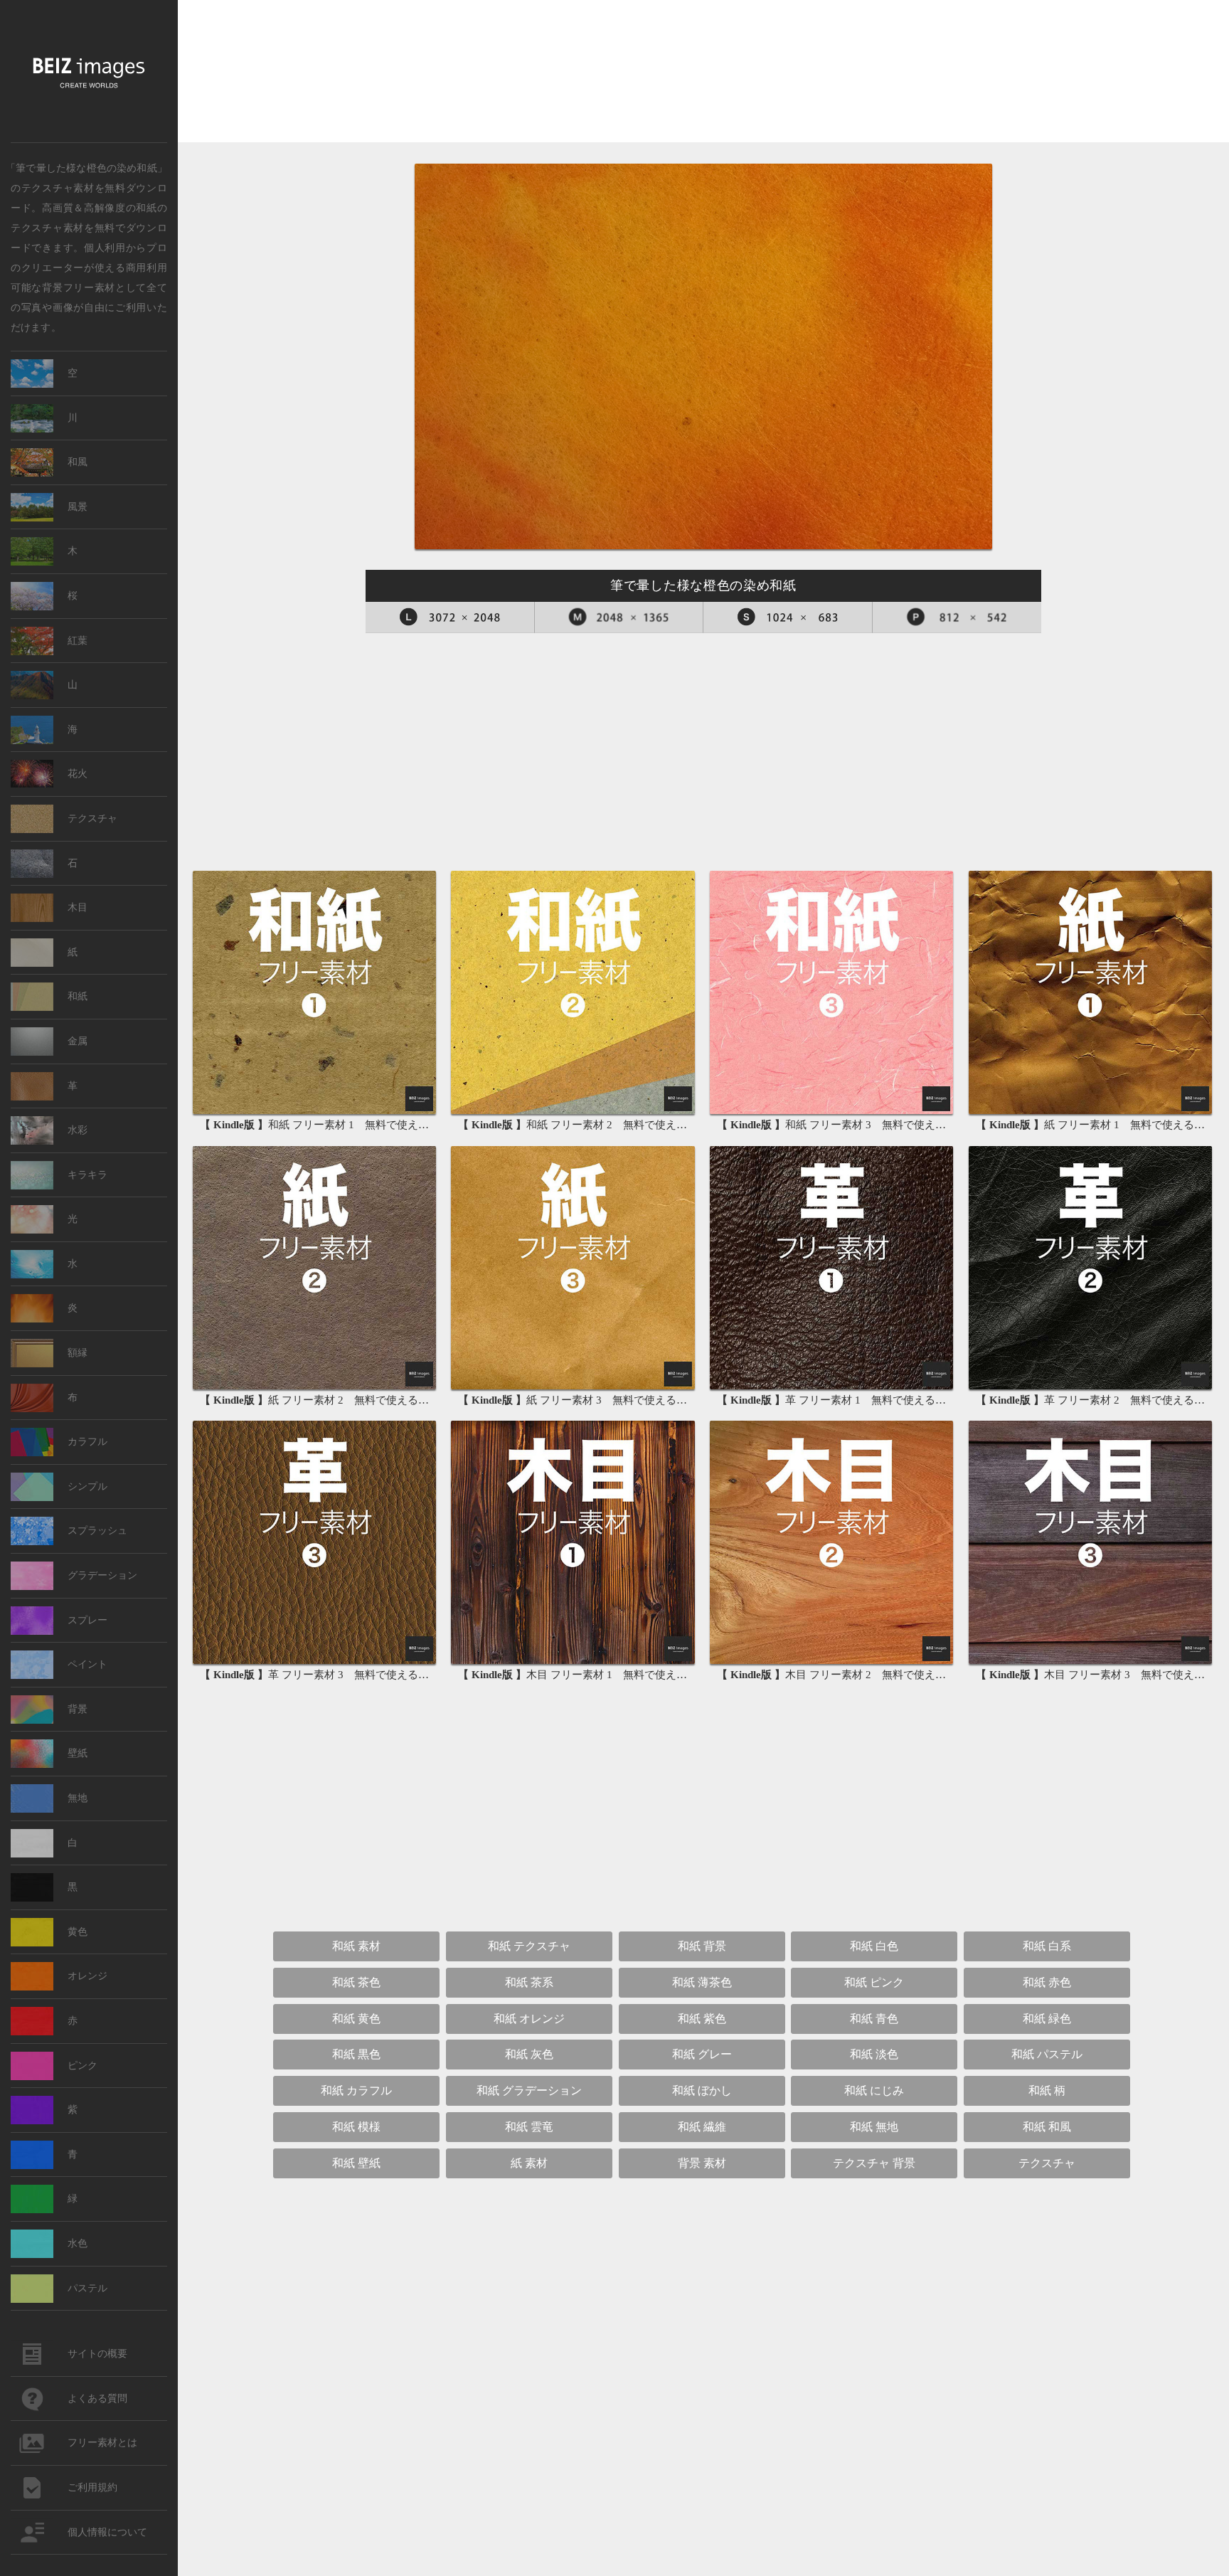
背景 (78, 1709)
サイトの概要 (97, 2354)
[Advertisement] (703, 72)
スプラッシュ (97, 1531)
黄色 (78, 1932)
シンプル (87, 1486)
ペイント (87, 1664)
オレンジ (87, 1976)
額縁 (78, 1353)
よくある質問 (97, 2399)
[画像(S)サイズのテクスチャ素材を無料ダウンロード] (788, 618)
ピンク (83, 2066)
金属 (78, 1041)
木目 (78, 907)
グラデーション (102, 1575)
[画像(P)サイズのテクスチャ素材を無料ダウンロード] (957, 618)
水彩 (78, 1130)
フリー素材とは (102, 2443)
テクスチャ (92, 818)
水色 (78, 2243)
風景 (78, 507)
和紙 (146, 207)
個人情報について (107, 2532)
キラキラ (87, 1175)
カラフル (87, 1442)
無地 (78, 1798)
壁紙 (78, 1753)
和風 (78, 462)
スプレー (87, 1620)
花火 (78, 774)
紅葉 (78, 641)
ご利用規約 (92, 2487)
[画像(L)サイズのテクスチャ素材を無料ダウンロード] (450, 618)
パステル (87, 2288)
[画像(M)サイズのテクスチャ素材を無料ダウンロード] (619, 618)
